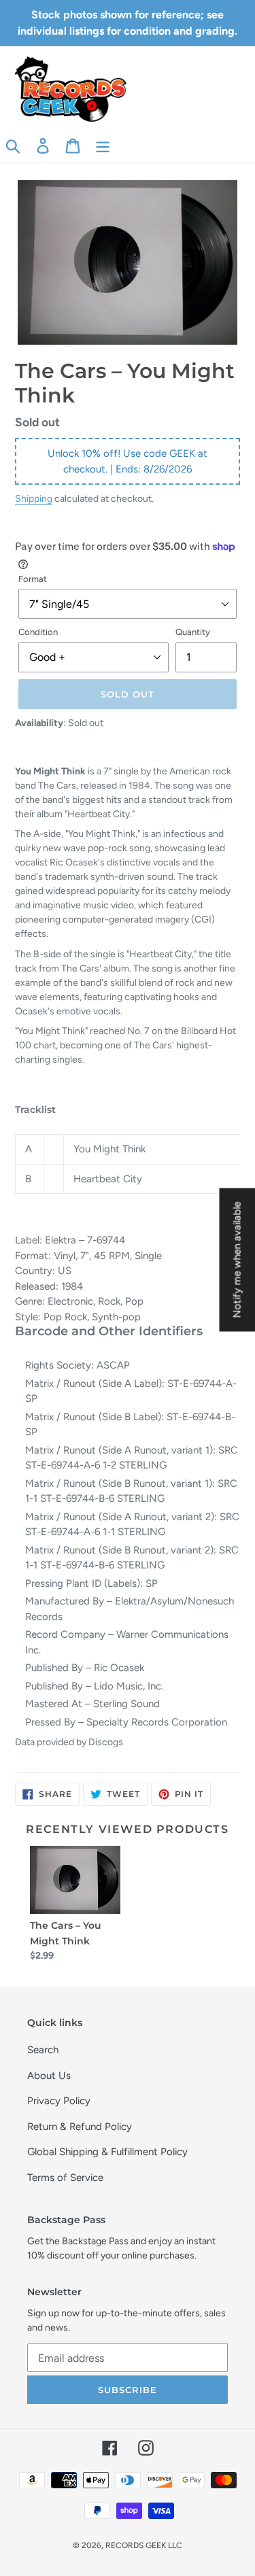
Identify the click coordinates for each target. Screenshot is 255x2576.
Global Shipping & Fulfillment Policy (107, 2152)
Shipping (34, 498)
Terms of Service (65, 2178)
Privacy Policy (59, 2101)
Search (43, 2050)
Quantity (193, 632)
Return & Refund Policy (80, 2127)
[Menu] (103, 145)
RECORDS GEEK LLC (144, 2545)
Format (33, 579)
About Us (49, 2076)
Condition (38, 632)
